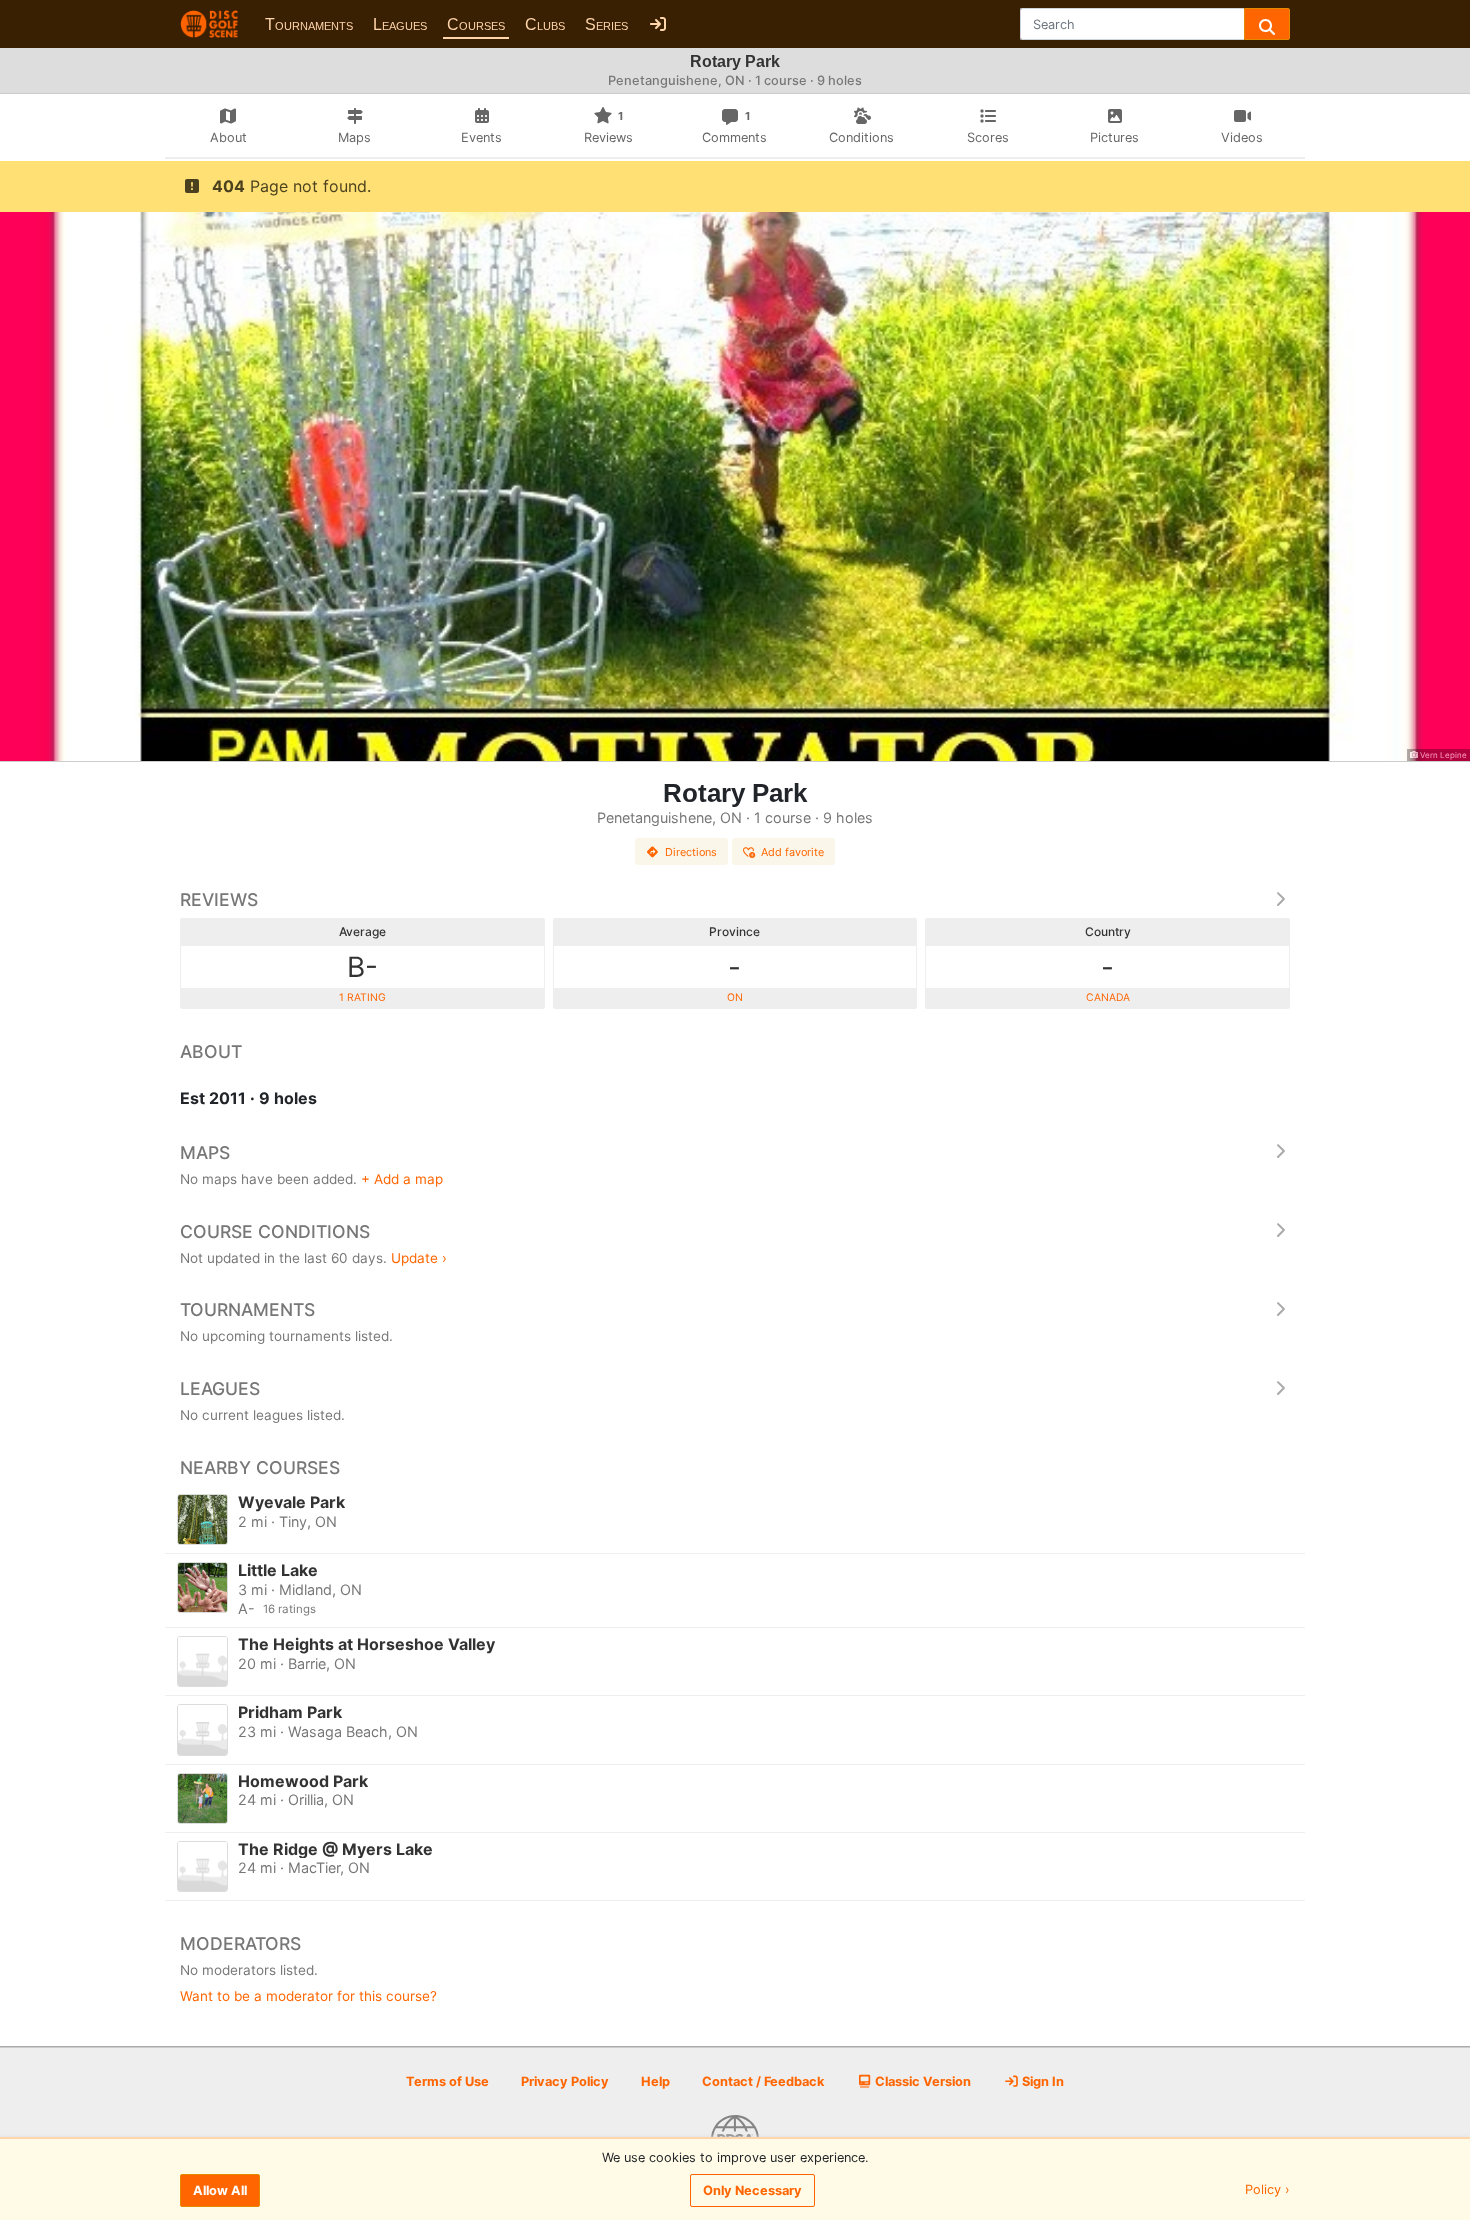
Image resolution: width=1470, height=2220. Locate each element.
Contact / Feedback (763, 2081)
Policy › (1267, 2190)
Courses (476, 24)
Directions (691, 852)
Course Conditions (275, 1231)
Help (655, 2081)
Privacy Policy (565, 2081)
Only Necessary (752, 2190)
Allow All (220, 2190)
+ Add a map (402, 1179)
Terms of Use (447, 2081)
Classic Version (921, 2081)
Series (606, 24)
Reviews (219, 899)
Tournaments (309, 24)
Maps (205, 1152)
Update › (419, 1258)
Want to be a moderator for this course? (308, 1996)
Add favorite (792, 852)
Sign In (1041, 2081)
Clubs (545, 24)
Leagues (400, 24)
